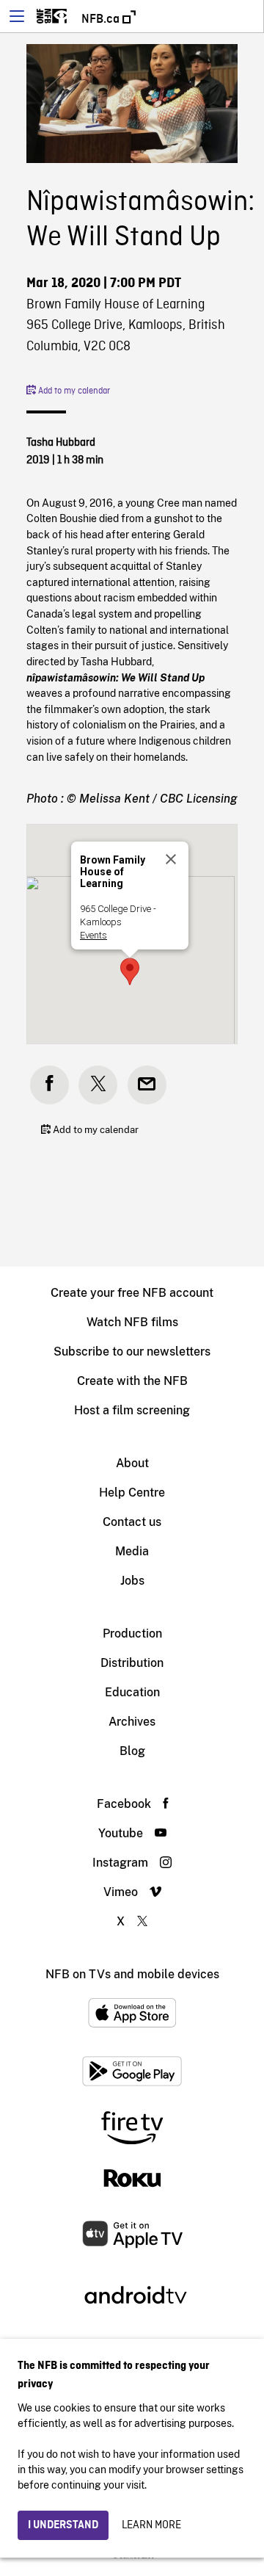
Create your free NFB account (132, 1293)
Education (132, 1692)
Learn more (151, 2525)
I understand (63, 2525)
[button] (130, 972)
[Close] (171, 859)
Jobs (132, 1581)
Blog (132, 1751)
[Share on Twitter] (98, 1085)
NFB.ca (102, 19)
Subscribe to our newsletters (132, 1352)
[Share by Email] (147, 1085)
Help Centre (132, 1493)
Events (93, 935)
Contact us (132, 1522)
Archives (132, 1722)
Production (132, 1633)
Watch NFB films (132, 1322)
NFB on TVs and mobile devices (132, 1974)
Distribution (132, 1663)
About (132, 1463)
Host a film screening (132, 1410)
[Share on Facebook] (49, 1085)
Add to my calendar (73, 391)
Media (132, 1551)
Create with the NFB (132, 1381)
